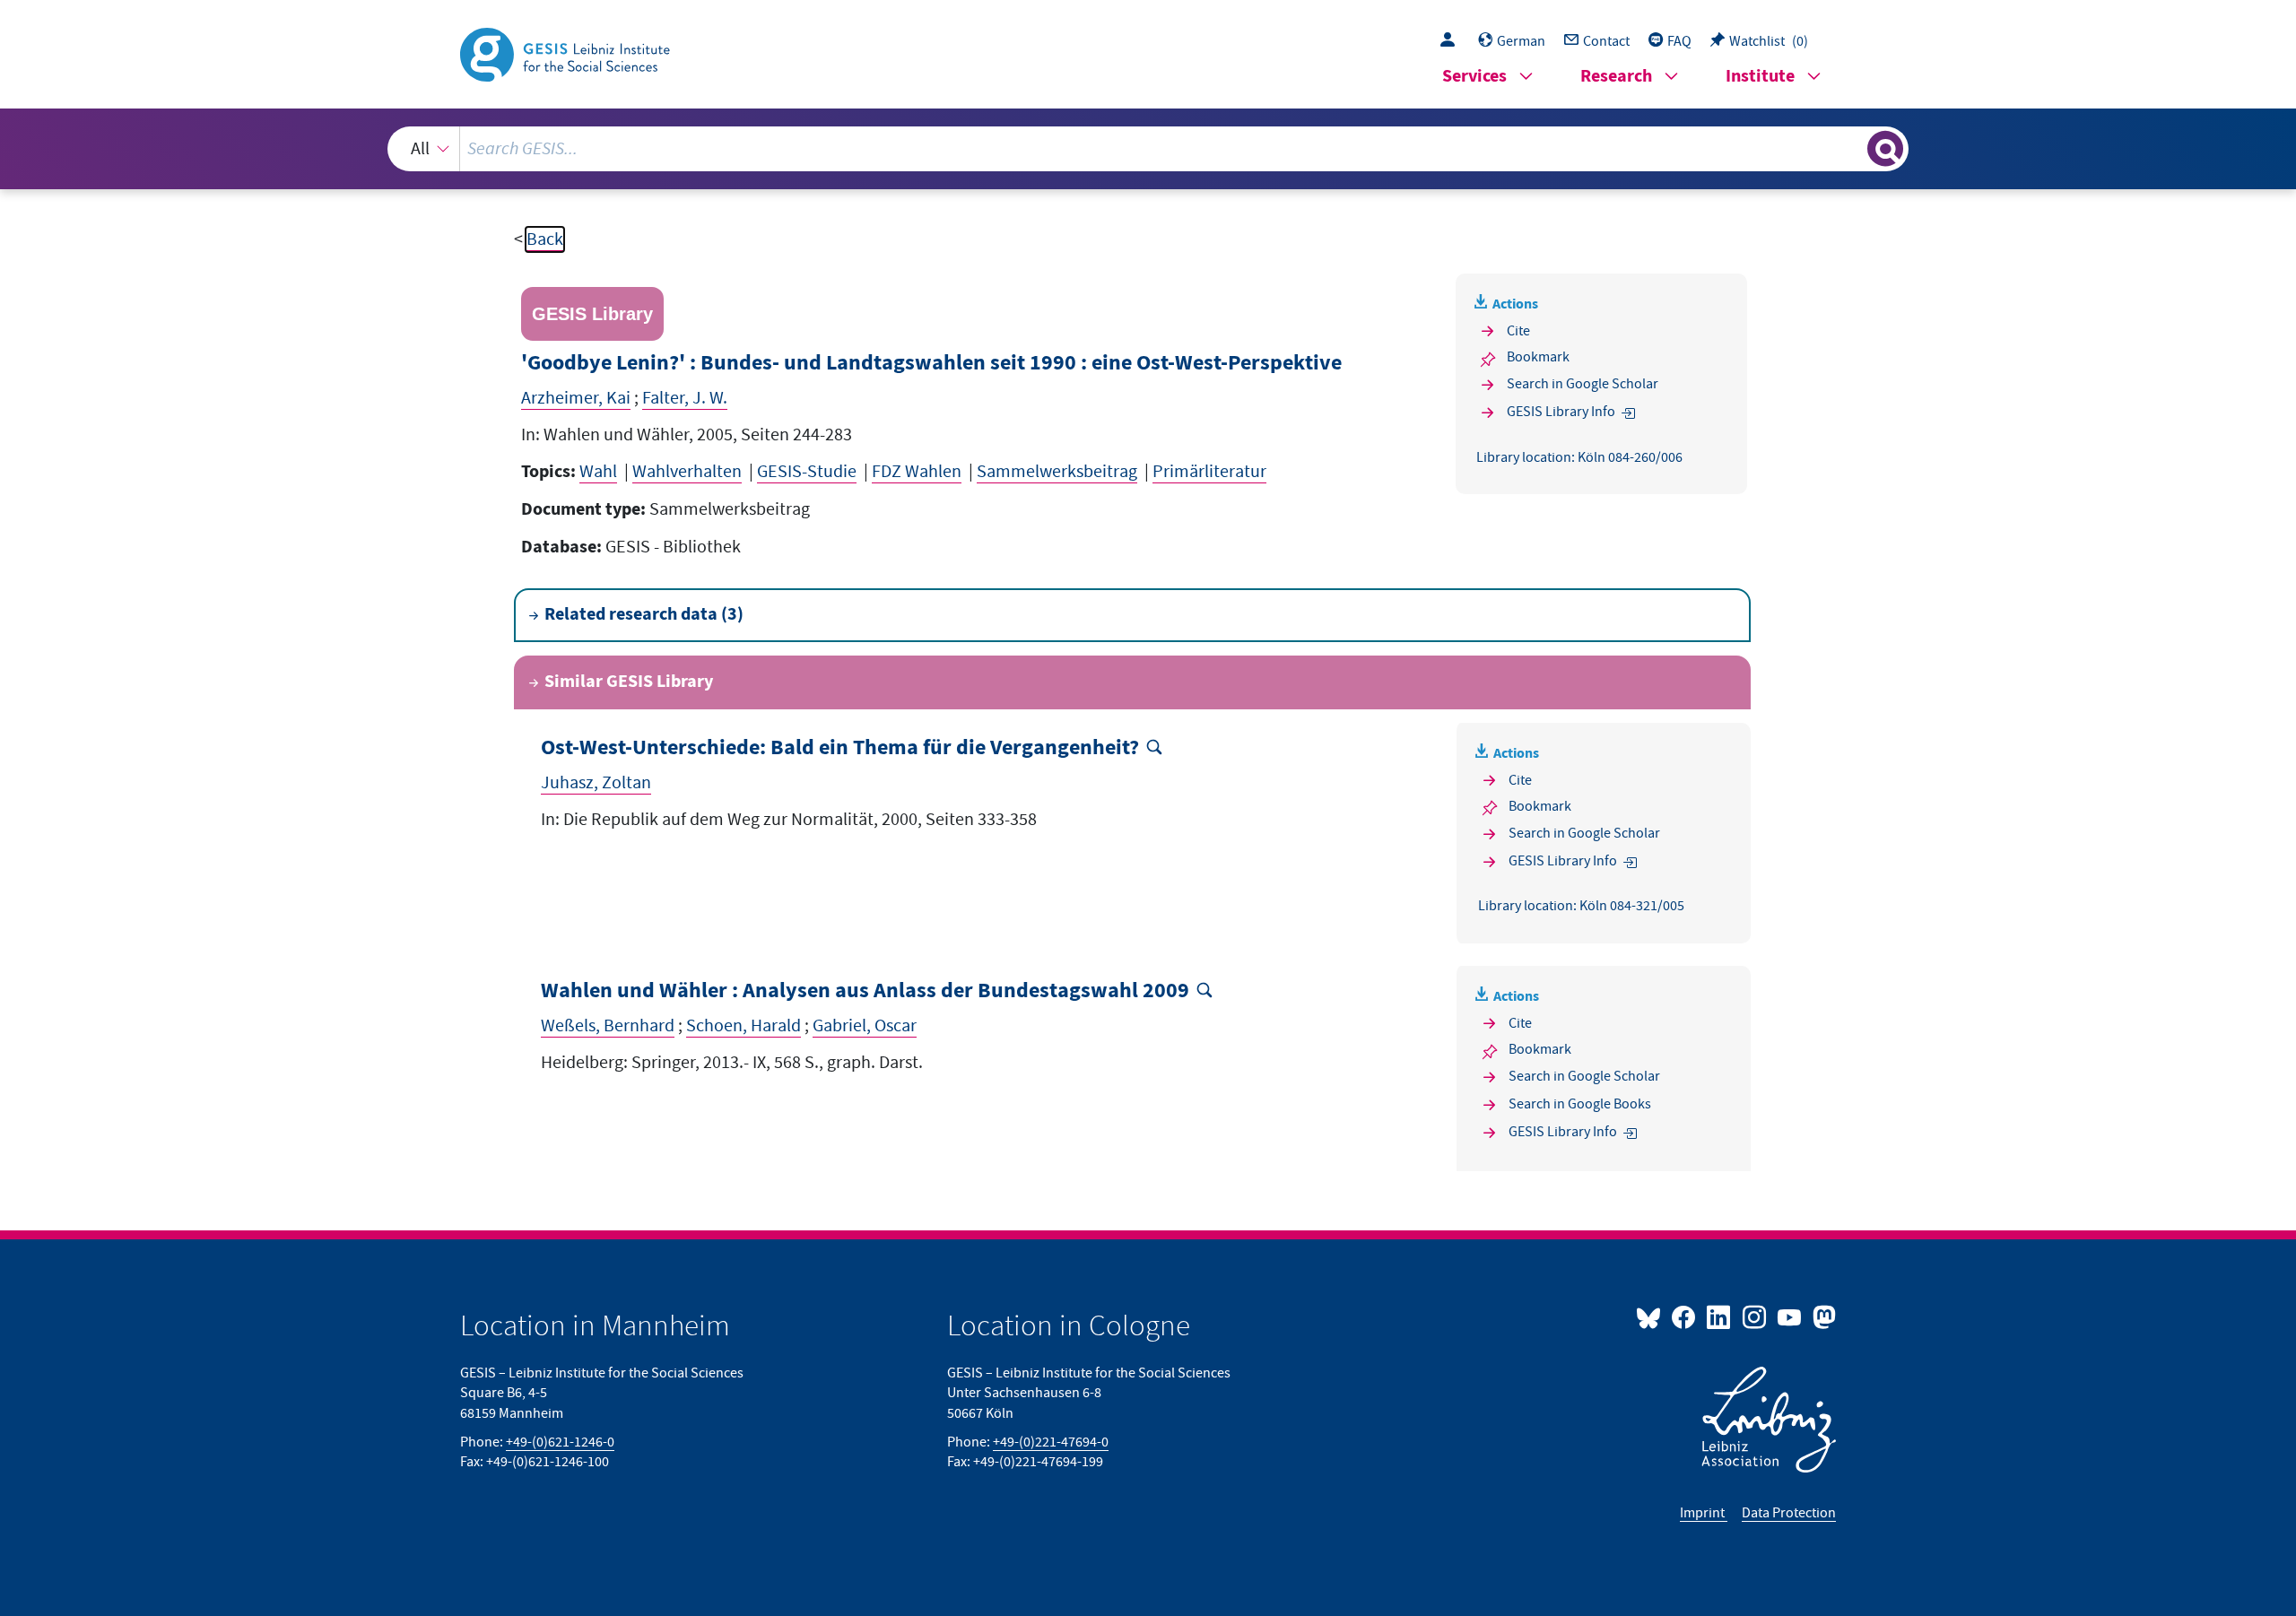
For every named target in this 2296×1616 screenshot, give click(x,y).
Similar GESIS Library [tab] (629, 682)
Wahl (598, 472)
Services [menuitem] (1474, 77)
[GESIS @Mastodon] (1822, 1316)
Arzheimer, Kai (576, 398)
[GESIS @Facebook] (1685, 1316)
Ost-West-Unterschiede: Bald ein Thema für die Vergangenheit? (840, 748)
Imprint (1704, 1513)
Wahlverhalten (687, 472)
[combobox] (1148, 149)
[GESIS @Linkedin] (1720, 1316)
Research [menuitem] (1616, 77)
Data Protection (1789, 1513)
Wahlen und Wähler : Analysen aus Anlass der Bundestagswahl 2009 (865, 991)
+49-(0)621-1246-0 (560, 1442)
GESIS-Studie (807, 472)
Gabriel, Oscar (865, 1026)
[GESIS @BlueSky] (1652, 1316)
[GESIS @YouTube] (1791, 1316)
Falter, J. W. (685, 398)
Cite (1518, 331)
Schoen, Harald (744, 1026)
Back (545, 239)
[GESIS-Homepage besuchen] (567, 53)
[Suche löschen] (1852, 148)
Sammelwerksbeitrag (1057, 472)
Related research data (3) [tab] (644, 615)
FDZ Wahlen (917, 472)
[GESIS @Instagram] (1755, 1316)
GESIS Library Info (1561, 412)
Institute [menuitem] (1760, 77)
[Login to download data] (1452, 41)
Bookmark (1538, 357)
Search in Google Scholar (1583, 384)
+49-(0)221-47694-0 (1051, 1442)
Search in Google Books (1580, 1104)
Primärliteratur (1209, 472)
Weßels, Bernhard (608, 1026)
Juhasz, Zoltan (596, 783)
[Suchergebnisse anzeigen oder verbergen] (1885, 149)
